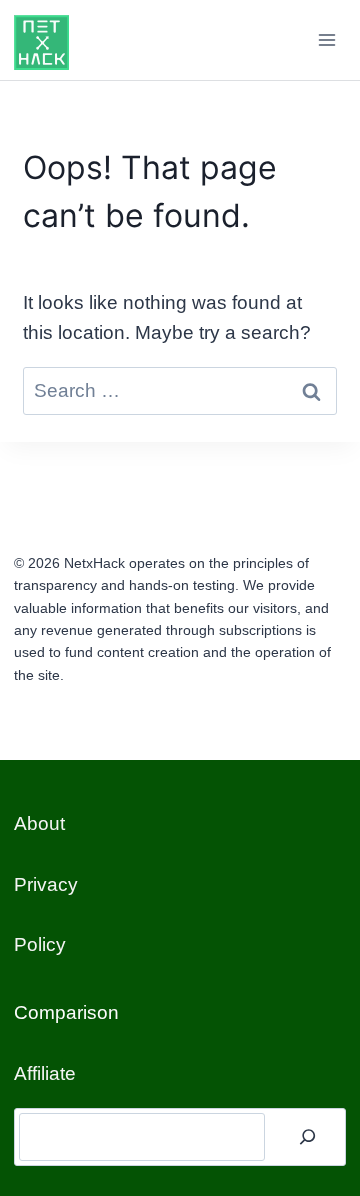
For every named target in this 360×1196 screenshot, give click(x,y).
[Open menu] (327, 39)
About (39, 823)
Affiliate (45, 1073)
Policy (40, 944)
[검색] (308, 1137)
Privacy (46, 884)
